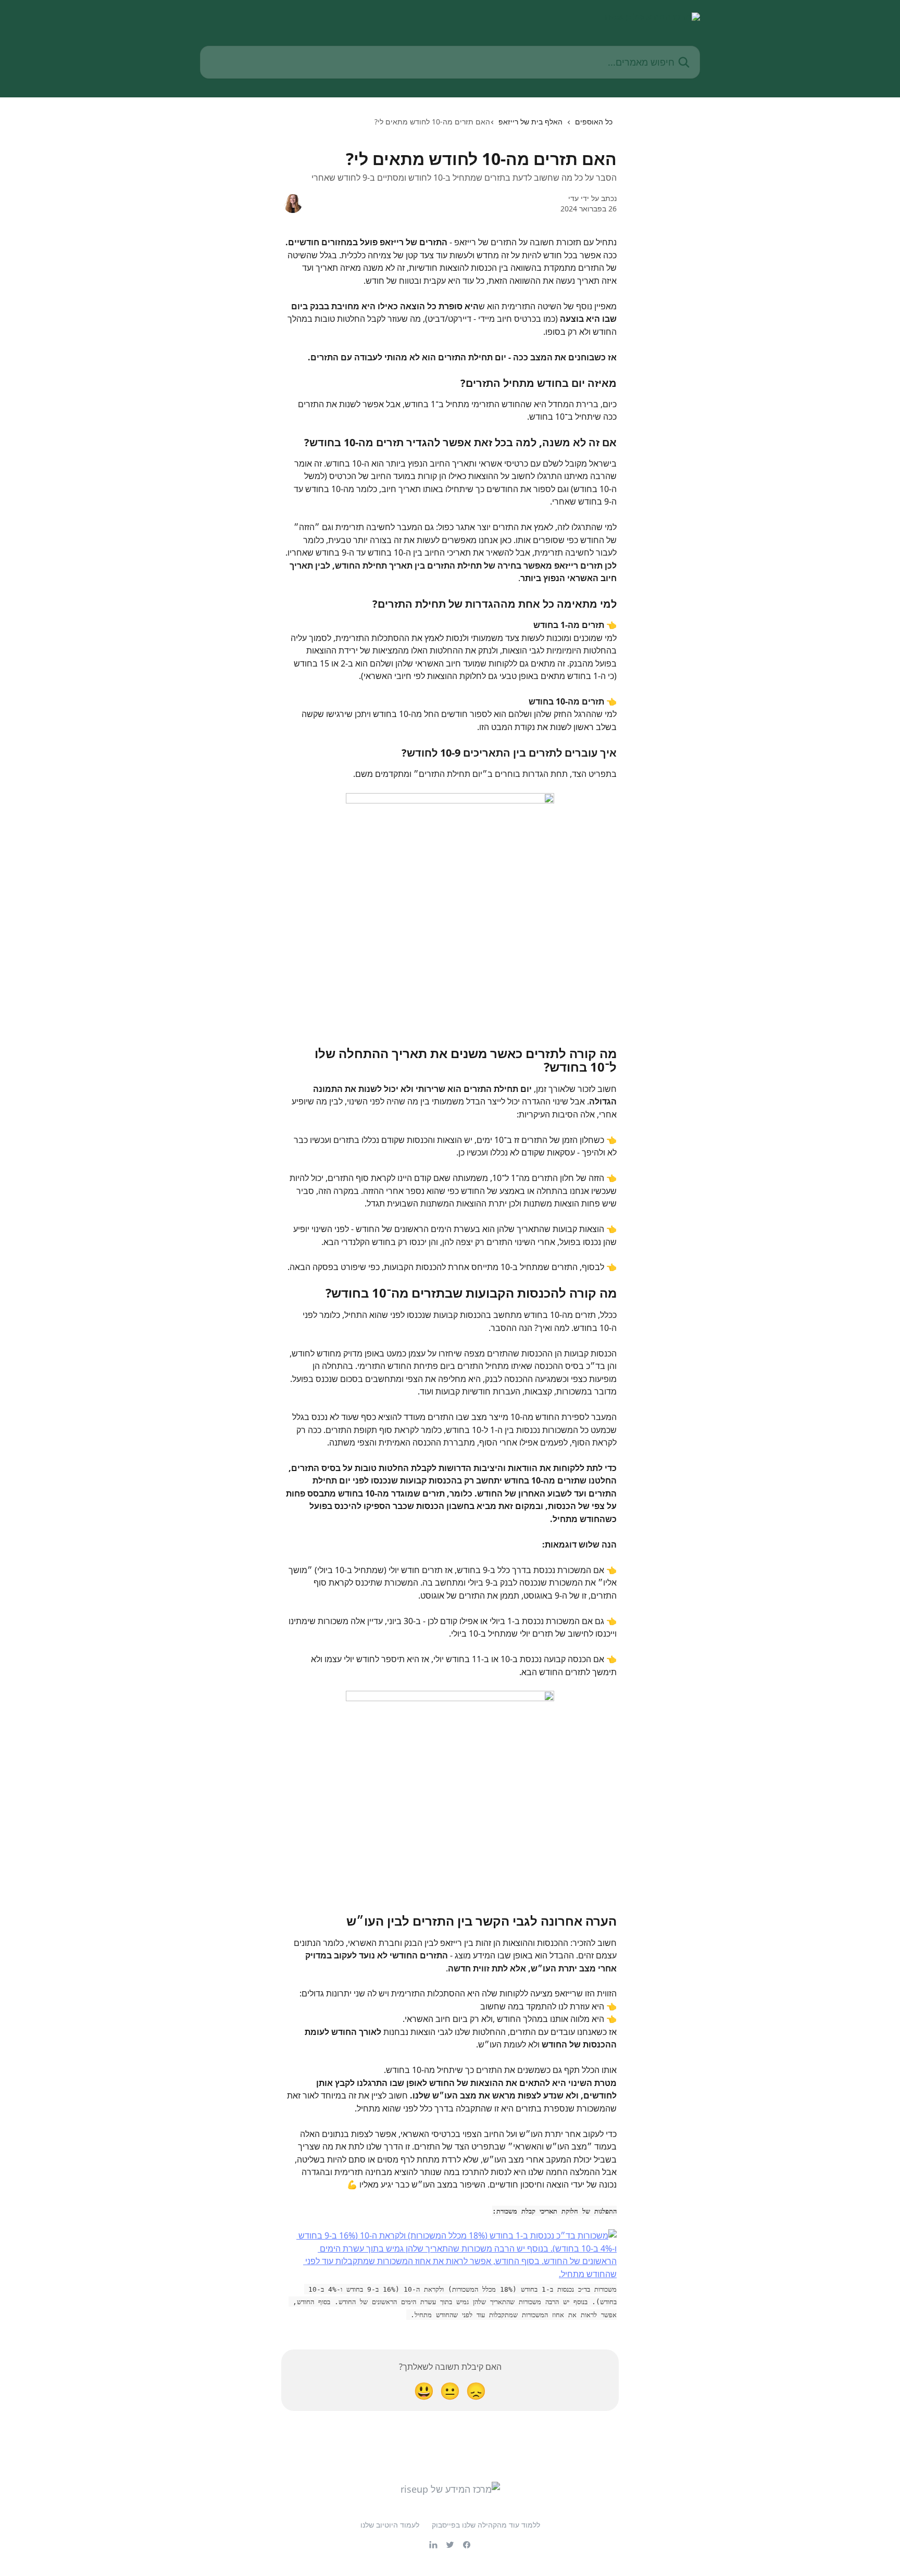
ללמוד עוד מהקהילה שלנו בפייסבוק (486, 2525)
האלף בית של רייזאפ (530, 122)
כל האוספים (594, 122)
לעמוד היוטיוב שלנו (390, 2525)
